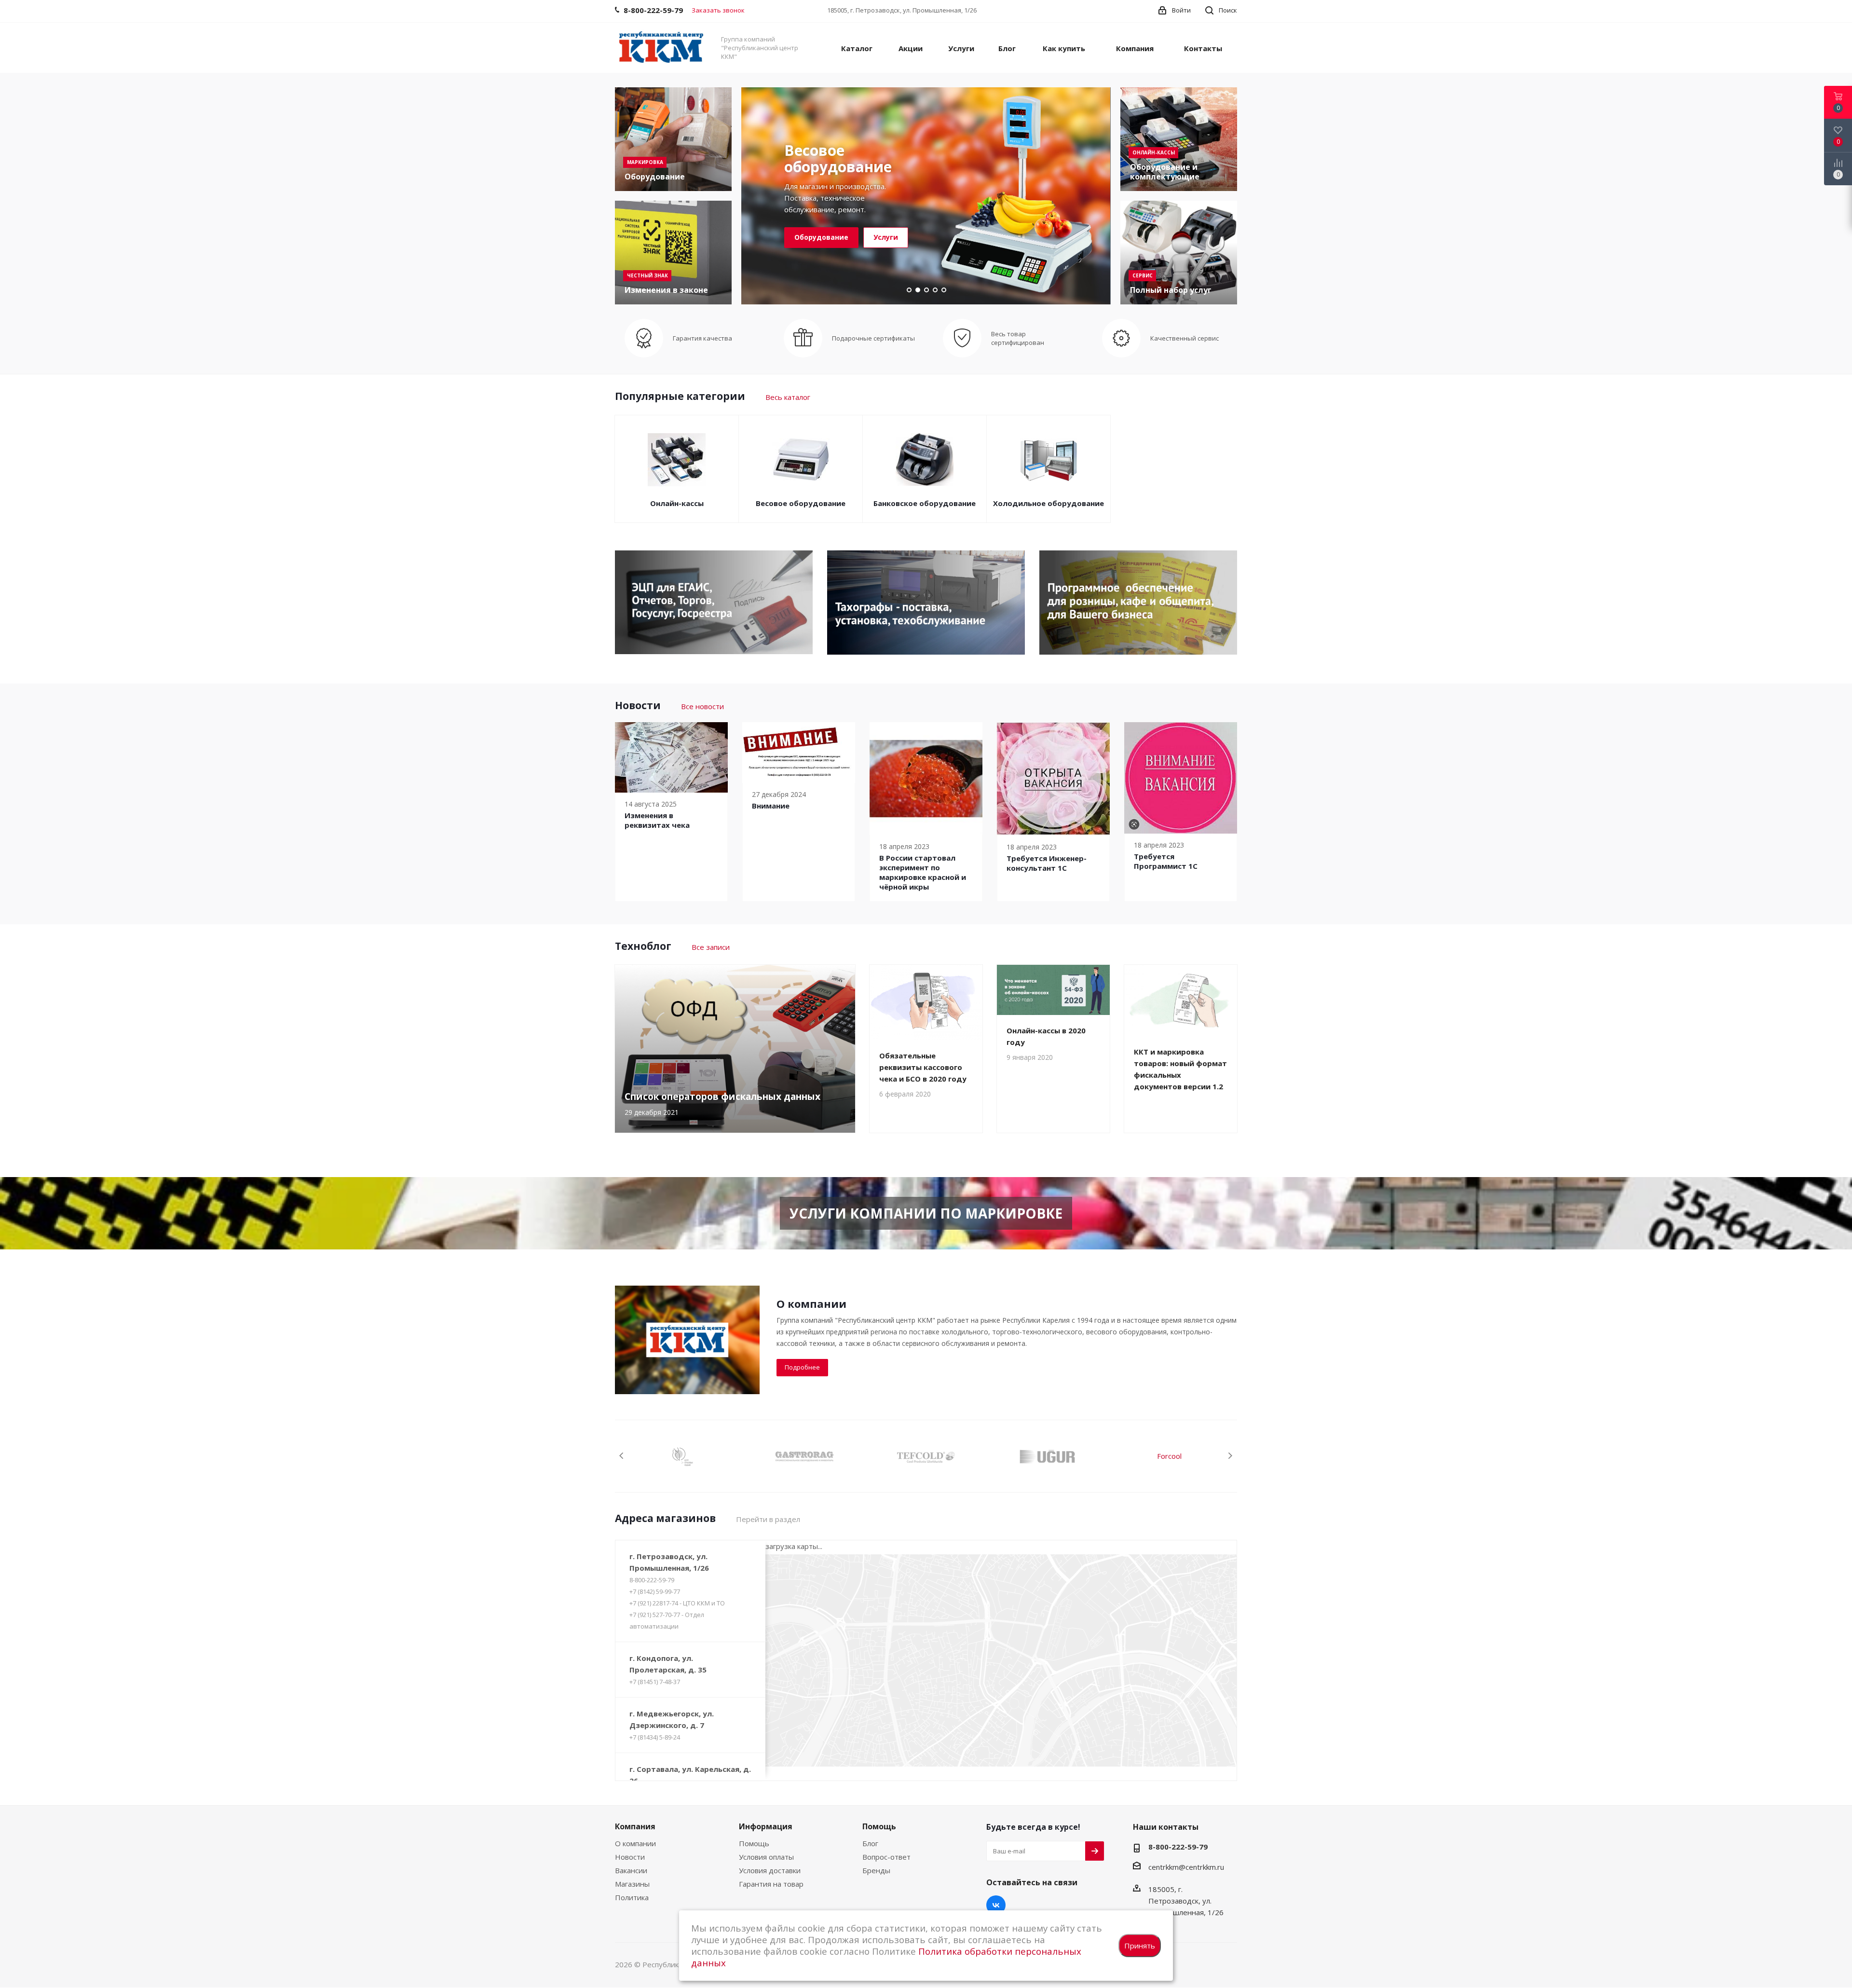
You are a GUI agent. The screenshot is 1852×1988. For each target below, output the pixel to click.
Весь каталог (788, 397)
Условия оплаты (766, 1857)
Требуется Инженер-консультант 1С (1047, 863)
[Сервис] (1179, 253)
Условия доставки (770, 1870)
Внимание (771, 806)
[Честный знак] (673, 253)
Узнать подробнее (828, 237)
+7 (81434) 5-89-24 (655, 1737)
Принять (1140, 1946)
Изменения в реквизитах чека (657, 820)
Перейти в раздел (768, 1519)
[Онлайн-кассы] (1179, 139)
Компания (635, 1826)
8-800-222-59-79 (652, 1580)
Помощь (754, 1843)
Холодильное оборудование (1049, 503)
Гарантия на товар (771, 1884)
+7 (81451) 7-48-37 (655, 1682)
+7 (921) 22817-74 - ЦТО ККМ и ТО (677, 1603)
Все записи (711, 947)
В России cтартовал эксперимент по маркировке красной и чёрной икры (923, 872)
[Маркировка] (673, 139)
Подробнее (802, 1367)
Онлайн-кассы (677, 503)
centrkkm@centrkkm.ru (1186, 1867)
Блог (870, 1843)
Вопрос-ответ (886, 1857)
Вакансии (631, 1870)
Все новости (702, 706)
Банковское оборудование (925, 503)
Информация (766, 1826)
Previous (622, 1456)
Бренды (876, 1870)
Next (1230, 1456)
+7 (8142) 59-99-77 (655, 1591)
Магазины (632, 1884)
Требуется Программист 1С (1166, 861)
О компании (635, 1843)
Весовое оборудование (801, 503)
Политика (632, 1897)
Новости (630, 1857)
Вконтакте (996, 1905)
